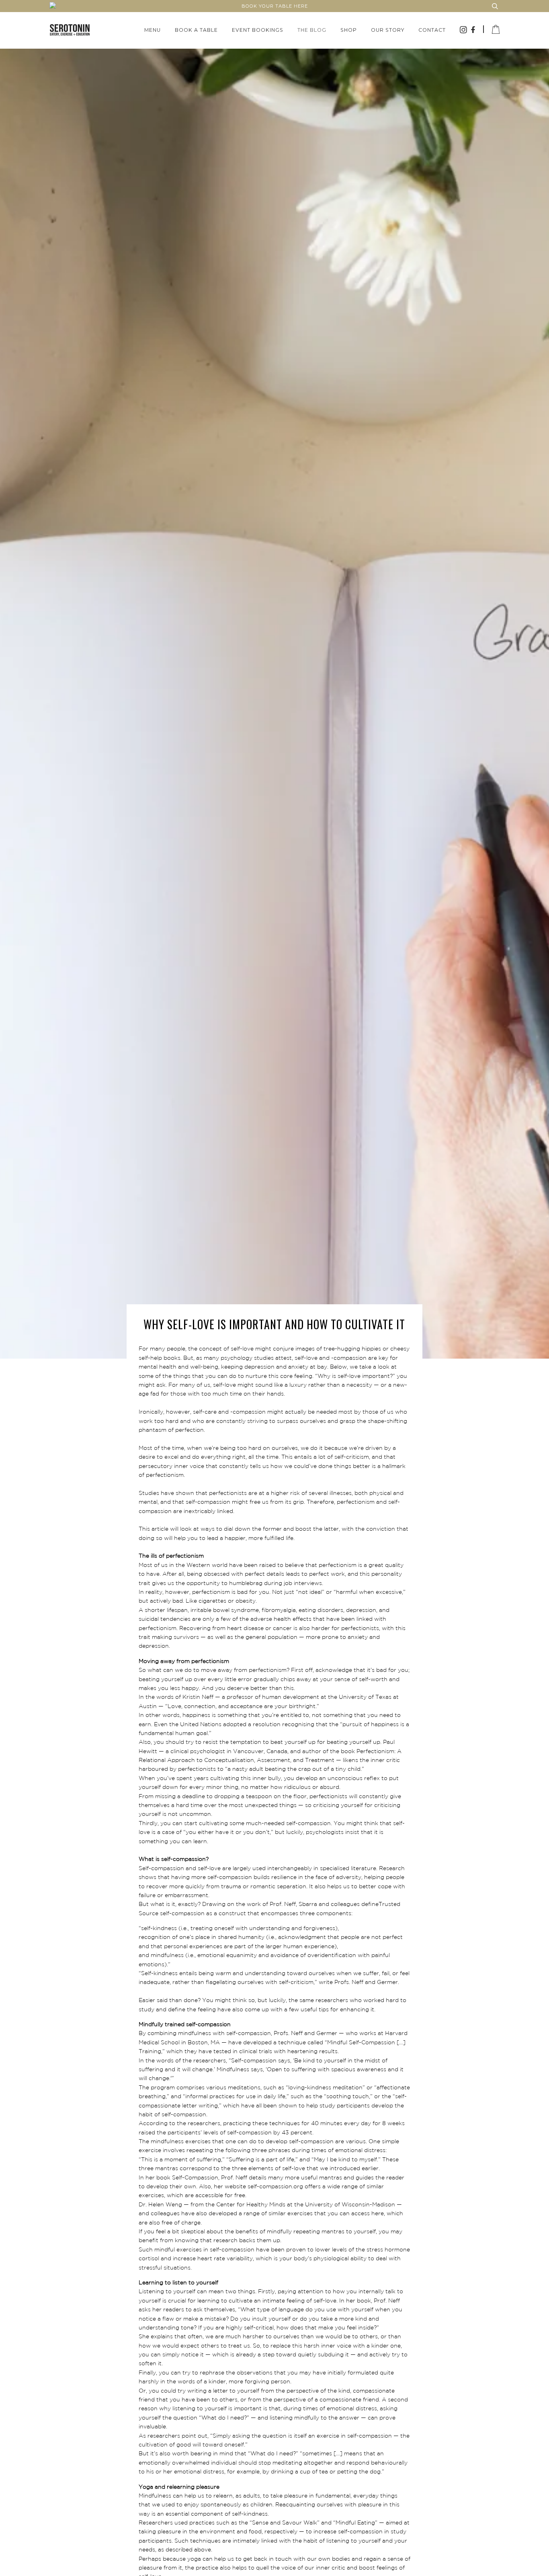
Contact (432, 30)
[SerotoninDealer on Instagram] (464, 31)
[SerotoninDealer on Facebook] (473, 31)
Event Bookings (258, 30)
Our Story (388, 30)
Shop (349, 30)
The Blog (312, 30)
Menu (153, 30)
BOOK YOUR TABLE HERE (275, 6)
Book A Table (196, 30)
